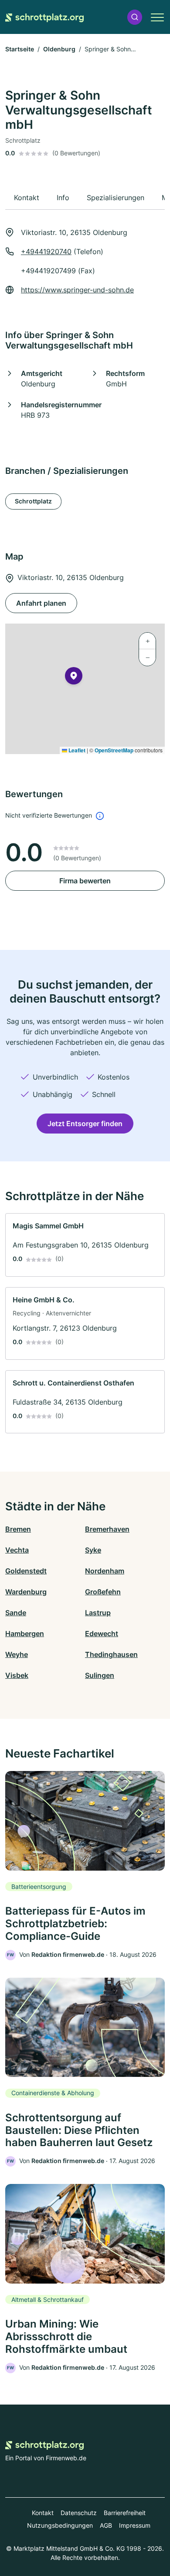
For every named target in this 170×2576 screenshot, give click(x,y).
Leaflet (76, 750)
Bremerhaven (107, 1529)
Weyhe (17, 1654)
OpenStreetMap (114, 750)
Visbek (17, 1675)
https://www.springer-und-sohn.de (77, 290)
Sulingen (100, 1675)
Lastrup (98, 1613)
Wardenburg (26, 1592)
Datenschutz (79, 2513)
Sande (16, 1613)
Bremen (18, 1529)
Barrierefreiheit (125, 2513)
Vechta (17, 1550)
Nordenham (105, 1571)
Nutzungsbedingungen (60, 2525)
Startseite (20, 49)
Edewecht (102, 1633)
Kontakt (43, 2513)
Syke (93, 1550)
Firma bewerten (85, 881)
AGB (106, 2525)
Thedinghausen (111, 1654)
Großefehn (103, 1592)
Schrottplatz (33, 501)
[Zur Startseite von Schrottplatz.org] (44, 17)
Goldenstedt (26, 1571)
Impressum (135, 2525)
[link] (85, 1245)
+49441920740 (46, 252)
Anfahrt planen (41, 603)
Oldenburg (59, 49)
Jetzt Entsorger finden (85, 1124)
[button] (135, 17)
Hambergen (25, 1633)
